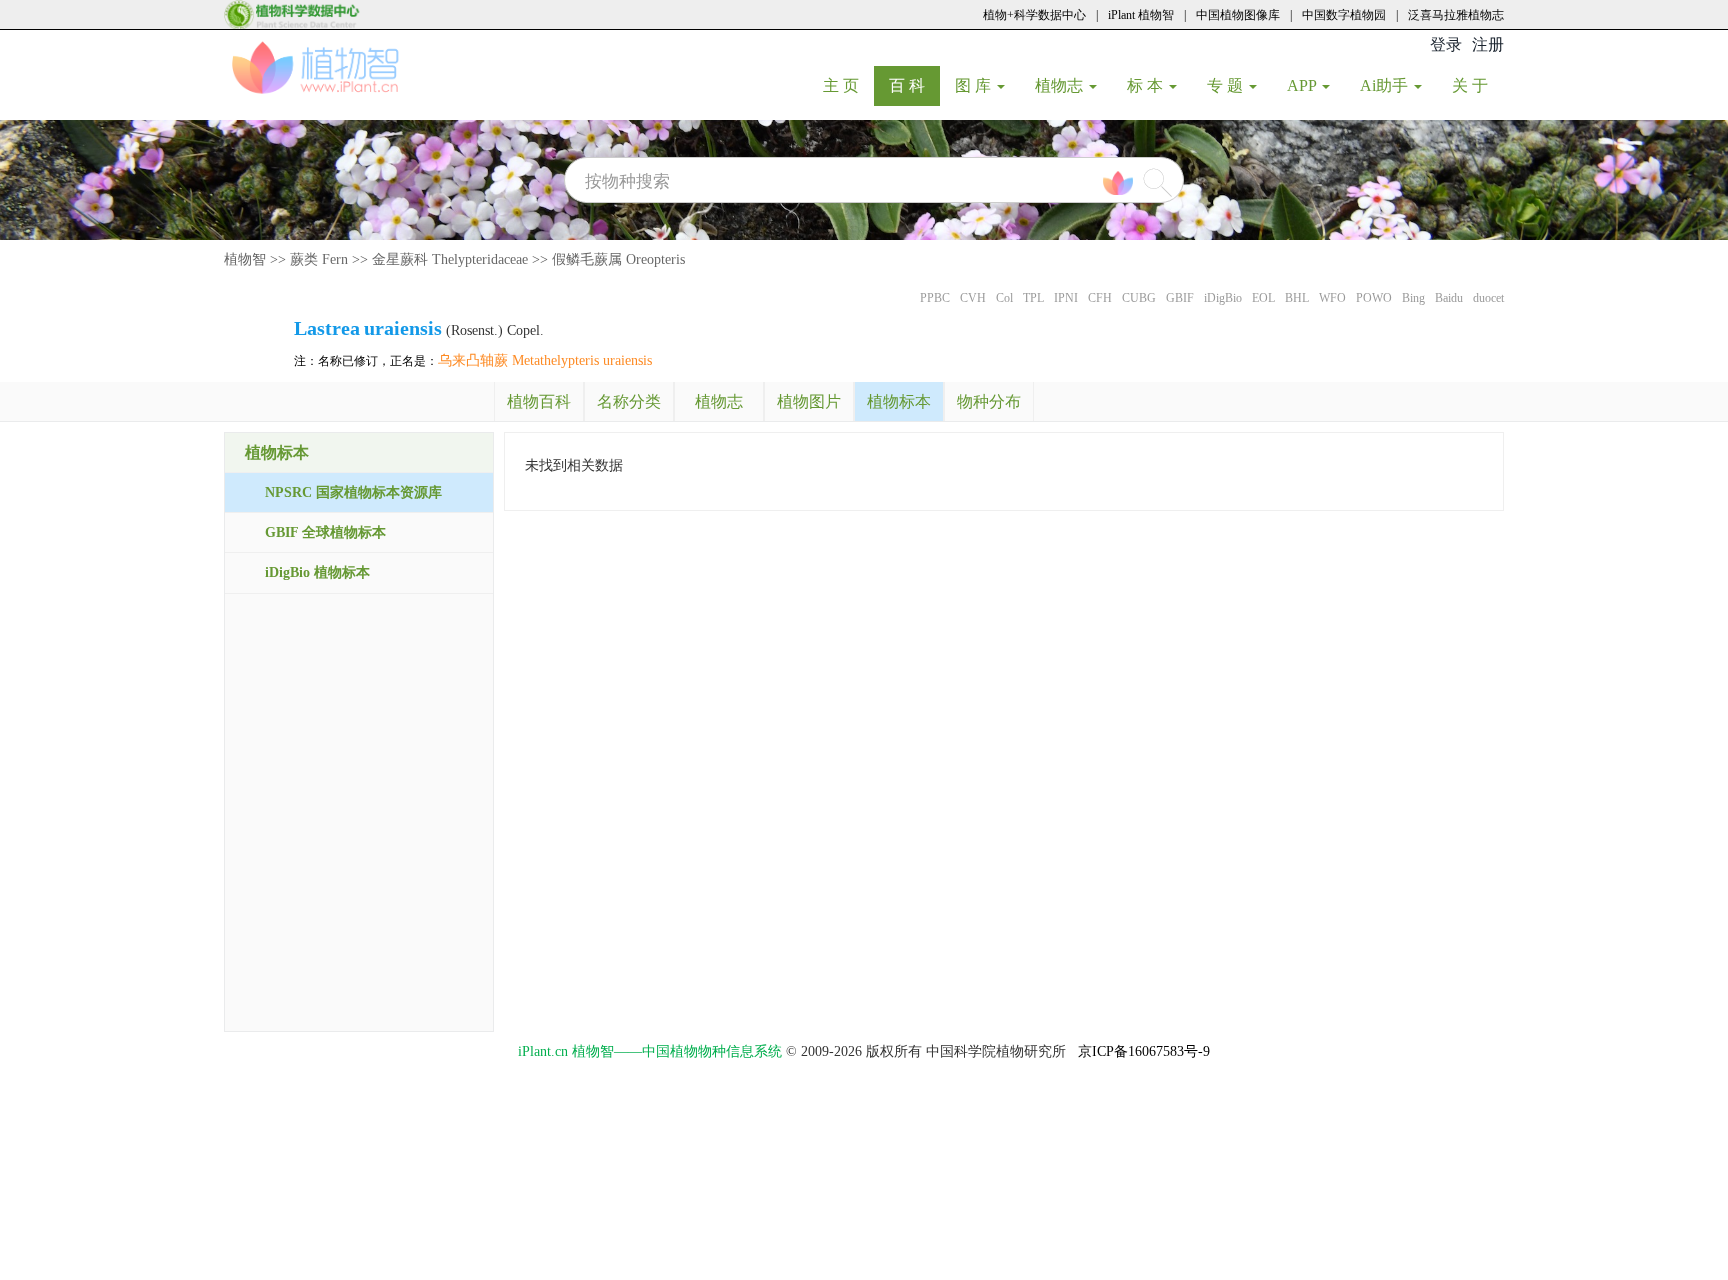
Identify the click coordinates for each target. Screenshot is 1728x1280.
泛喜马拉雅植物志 (1456, 15)
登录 (1446, 44)
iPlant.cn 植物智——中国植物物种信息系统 (650, 1051)
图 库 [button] (975, 85)
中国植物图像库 (1238, 15)
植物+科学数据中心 (1034, 15)
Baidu (1449, 298)
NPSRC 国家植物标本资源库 (353, 492)
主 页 (848, 85)
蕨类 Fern (319, 259)
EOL (1263, 298)
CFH (1100, 298)
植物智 (245, 259)
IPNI (1066, 298)
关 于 (1477, 85)
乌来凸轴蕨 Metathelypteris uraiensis (545, 360)
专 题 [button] (1227, 85)
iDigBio (1223, 298)
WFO (1332, 298)
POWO (1374, 298)
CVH (973, 298)
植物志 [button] (1061, 85)
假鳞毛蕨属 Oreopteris (618, 259)
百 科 (914, 85)
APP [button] (1303, 85)
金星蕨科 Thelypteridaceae (450, 259)
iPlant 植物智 (1141, 15)
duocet (1488, 298)
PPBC (935, 298)
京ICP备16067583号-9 (1144, 1051)
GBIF (1180, 298)
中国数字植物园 (1344, 15)
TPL (1033, 298)
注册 (1488, 44)
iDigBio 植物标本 (317, 572)
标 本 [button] (1147, 85)
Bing (1413, 298)
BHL (1297, 298)
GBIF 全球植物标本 (325, 532)
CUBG (1139, 298)
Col (1004, 298)
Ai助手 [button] (1386, 85)
